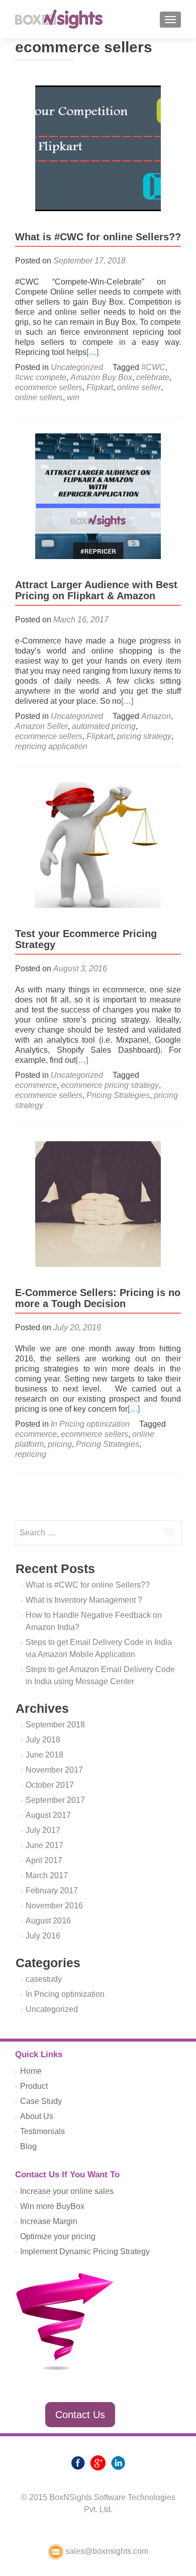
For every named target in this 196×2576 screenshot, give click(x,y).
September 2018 (55, 1725)
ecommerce (36, 1085)
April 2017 (44, 1860)
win (73, 397)
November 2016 (54, 1906)
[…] (92, 352)
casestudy (44, 1979)
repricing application (51, 746)
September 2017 (55, 1800)
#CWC (153, 367)
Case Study (41, 2101)
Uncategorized (77, 367)
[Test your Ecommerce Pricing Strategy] (98, 844)
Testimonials (42, 2131)
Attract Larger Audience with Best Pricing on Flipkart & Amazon (96, 590)
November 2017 (54, 1770)
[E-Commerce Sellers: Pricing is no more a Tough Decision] (98, 1203)
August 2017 (48, 1815)
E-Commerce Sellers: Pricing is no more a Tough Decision (98, 1298)
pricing (60, 1444)
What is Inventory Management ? (84, 1600)
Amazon (156, 716)
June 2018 (44, 1755)
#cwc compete (41, 377)
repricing (31, 1454)
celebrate (153, 377)
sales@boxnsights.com (106, 2551)
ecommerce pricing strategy (110, 1085)
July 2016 (43, 1936)
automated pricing (104, 726)
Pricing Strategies (118, 1095)
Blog (28, 2146)
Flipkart (100, 387)
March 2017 (47, 1875)
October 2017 (50, 1785)
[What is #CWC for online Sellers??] (98, 148)
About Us (37, 2116)
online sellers (39, 397)
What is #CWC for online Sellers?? (98, 237)
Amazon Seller (41, 726)
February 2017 (52, 1891)
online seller (139, 387)
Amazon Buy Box (101, 377)
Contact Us (80, 2415)
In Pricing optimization (90, 1424)
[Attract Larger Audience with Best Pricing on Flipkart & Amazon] (98, 495)
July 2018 (43, 1740)
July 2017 (43, 1830)
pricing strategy (144, 736)
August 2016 (48, 1921)
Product (34, 2086)
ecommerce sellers (49, 387)
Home (31, 2071)
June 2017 (44, 1845)
